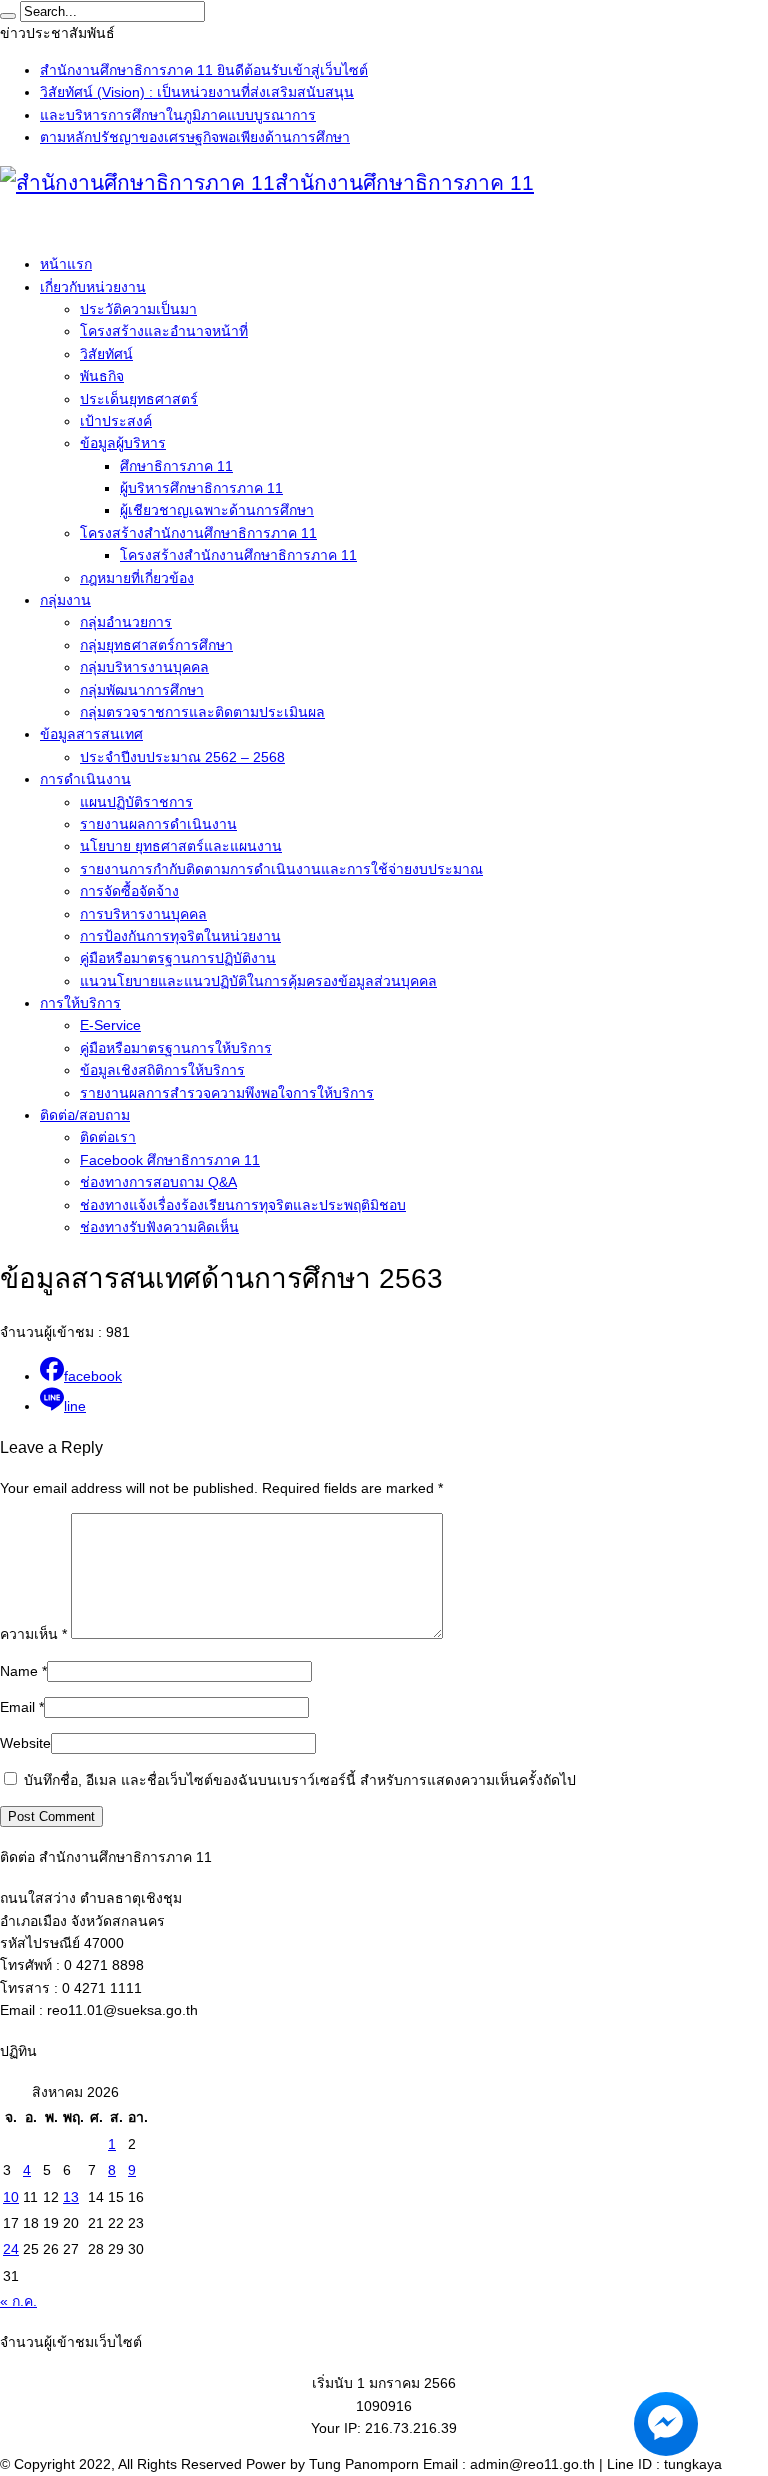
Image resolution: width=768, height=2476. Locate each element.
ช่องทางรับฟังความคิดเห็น (159, 1227)
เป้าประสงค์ (116, 421)
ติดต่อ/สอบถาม (85, 1115)
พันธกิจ (102, 376)
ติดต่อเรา (108, 1137)
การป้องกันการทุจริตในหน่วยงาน (180, 936)
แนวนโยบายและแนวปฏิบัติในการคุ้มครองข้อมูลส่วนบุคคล (258, 981)
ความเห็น (33, 1634)
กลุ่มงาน (65, 600)
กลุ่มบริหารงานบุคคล (144, 667)
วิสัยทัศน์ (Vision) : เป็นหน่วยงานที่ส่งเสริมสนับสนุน (197, 92)
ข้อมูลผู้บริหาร (123, 443)
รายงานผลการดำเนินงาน (158, 824)
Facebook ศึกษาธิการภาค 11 (170, 1160)
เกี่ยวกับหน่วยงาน (93, 287)
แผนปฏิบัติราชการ (136, 802)
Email (17, 1707)
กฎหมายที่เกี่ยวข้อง (137, 578)
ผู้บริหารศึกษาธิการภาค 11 (201, 488)
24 (11, 2249)
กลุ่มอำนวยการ (126, 622)
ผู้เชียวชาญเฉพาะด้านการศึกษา (217, 510)
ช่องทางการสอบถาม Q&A (158, 1182)
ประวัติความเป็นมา (138, 309)
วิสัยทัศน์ (106, 354)
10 (11, 2197)
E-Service (110, 1025)
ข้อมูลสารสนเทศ (91, 734)
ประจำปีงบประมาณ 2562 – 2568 (182, 757)
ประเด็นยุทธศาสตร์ (139, 399)
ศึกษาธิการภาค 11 (176, 466)
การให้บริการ (80, 1003)
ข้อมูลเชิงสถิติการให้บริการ (162, 1070)
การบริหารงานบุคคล (143, 914)
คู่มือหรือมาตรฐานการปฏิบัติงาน (178, 958)
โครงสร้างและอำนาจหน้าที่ (164, 331)
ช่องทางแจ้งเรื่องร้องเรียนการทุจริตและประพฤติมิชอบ (243, 1205)
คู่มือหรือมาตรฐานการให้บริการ (176, 1048)
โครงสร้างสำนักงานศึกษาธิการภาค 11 (198, 533)
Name (19, 1671)
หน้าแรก (66, 264)
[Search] (8, 16)
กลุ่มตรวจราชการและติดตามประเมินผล (202, 712)
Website (25, 1743)
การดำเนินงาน (85, 779)
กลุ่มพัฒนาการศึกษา (142, 690)
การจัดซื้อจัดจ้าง (129, 891)
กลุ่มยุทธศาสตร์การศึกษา (156, 645)
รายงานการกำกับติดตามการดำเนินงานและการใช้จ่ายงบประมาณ (281, 869)
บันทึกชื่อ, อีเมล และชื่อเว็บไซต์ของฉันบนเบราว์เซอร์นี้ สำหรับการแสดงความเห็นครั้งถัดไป (300, 1780)
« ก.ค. (18, 2301)
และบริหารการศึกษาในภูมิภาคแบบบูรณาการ (178, 115)
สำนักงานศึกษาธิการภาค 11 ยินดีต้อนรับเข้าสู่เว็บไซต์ (204, 70)
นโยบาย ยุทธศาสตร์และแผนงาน (181, 846)
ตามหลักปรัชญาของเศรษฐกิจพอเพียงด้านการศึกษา (195, 137)
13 (71, 2197)
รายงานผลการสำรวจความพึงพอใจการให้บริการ (227, 1093)
